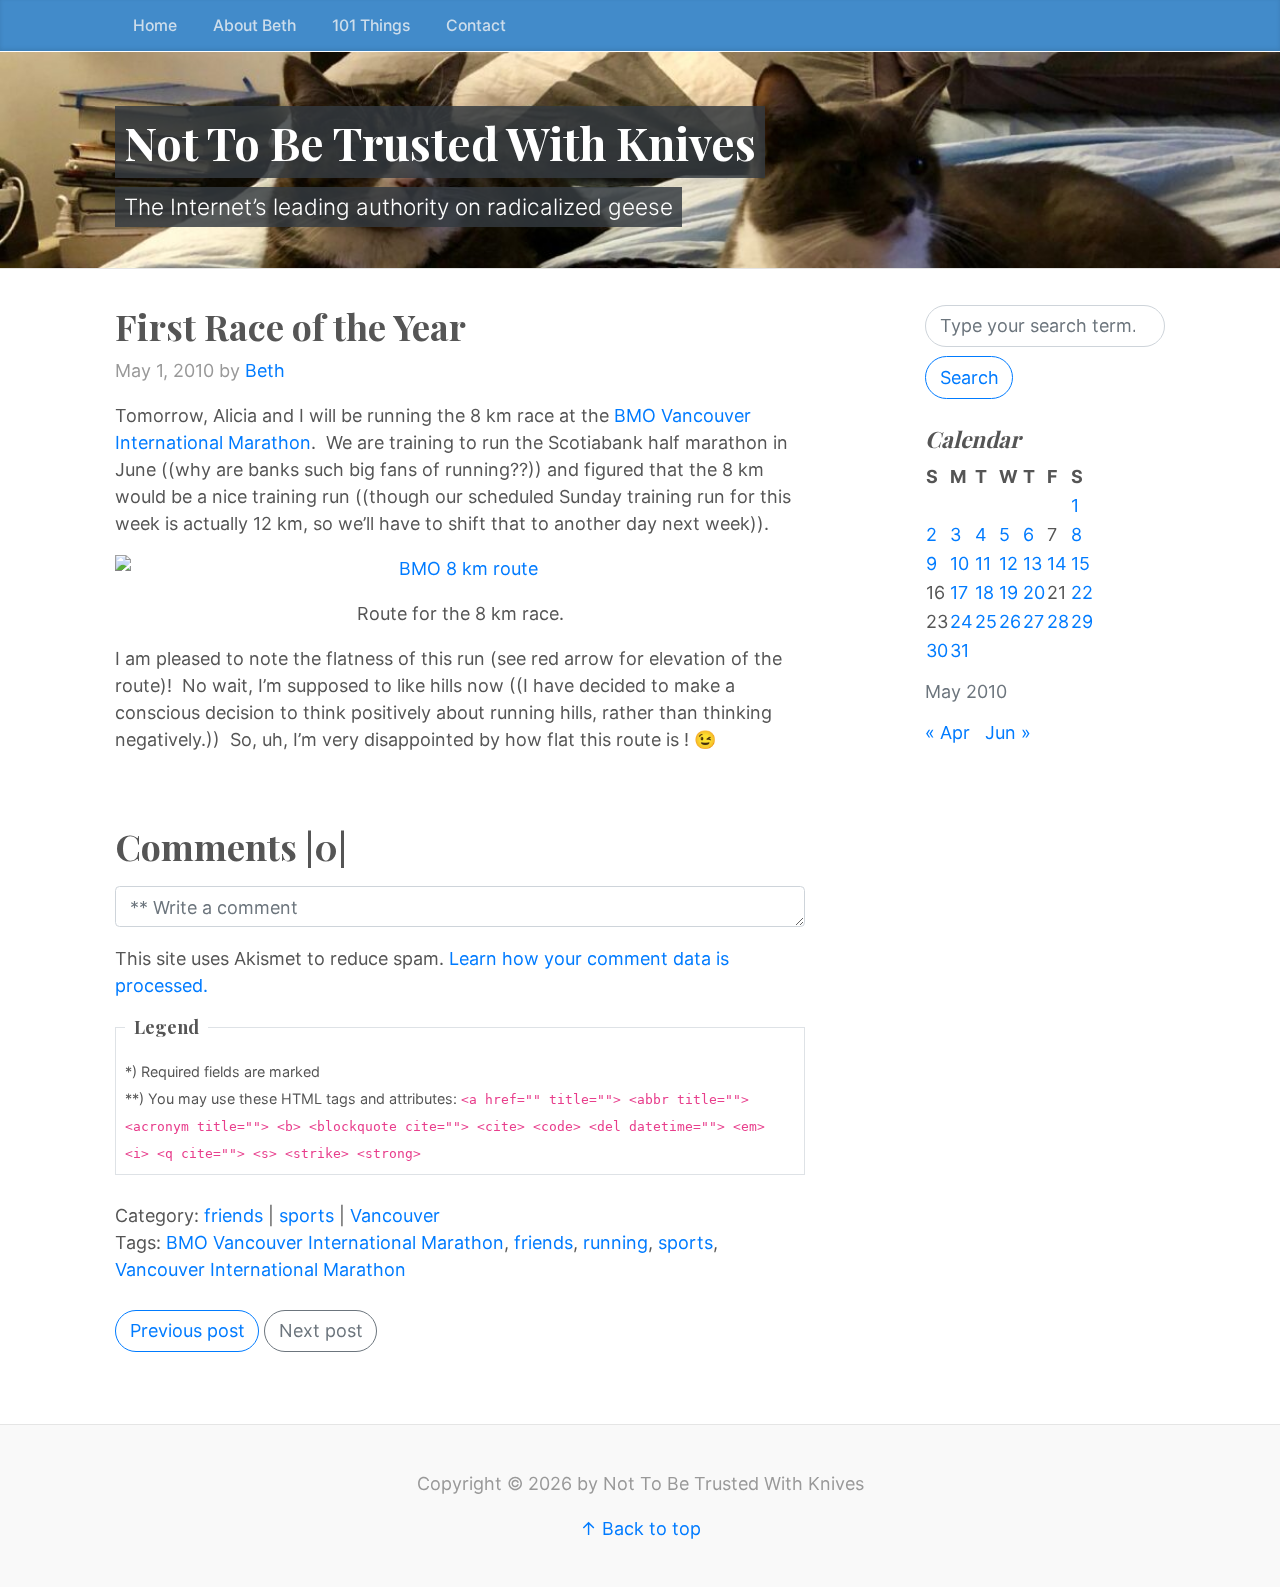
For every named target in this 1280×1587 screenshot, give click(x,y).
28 (1058, 621)
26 (1010, 621)
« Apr (947, 732)
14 (1057, 563)
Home (155, 25)
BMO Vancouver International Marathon (335, 1242)
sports (306, 1215)
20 (1034, 592)
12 (1008, 563)
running (615, 1242)
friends (233, 1215)
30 (937, 650)
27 (1033, 621)
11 (983, 563)
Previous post (187, 1330)
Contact (476, 25)
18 (984, 592)
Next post (321, 1330)
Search (969, 377)
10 (959, 563)
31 (959, 650)
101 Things (371, 25)
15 (1080, 563)
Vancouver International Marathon (260, 1269)
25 (986, 621)
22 (1082, 592)
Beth (265, 370)
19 (1008, 592)
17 (959, 592)
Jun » (1008, 732)
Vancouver (395, 1215)
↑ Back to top (640, 1528)
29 (1082, 621)
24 (961, 621)
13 (1032, 563)
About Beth (254, 25)
